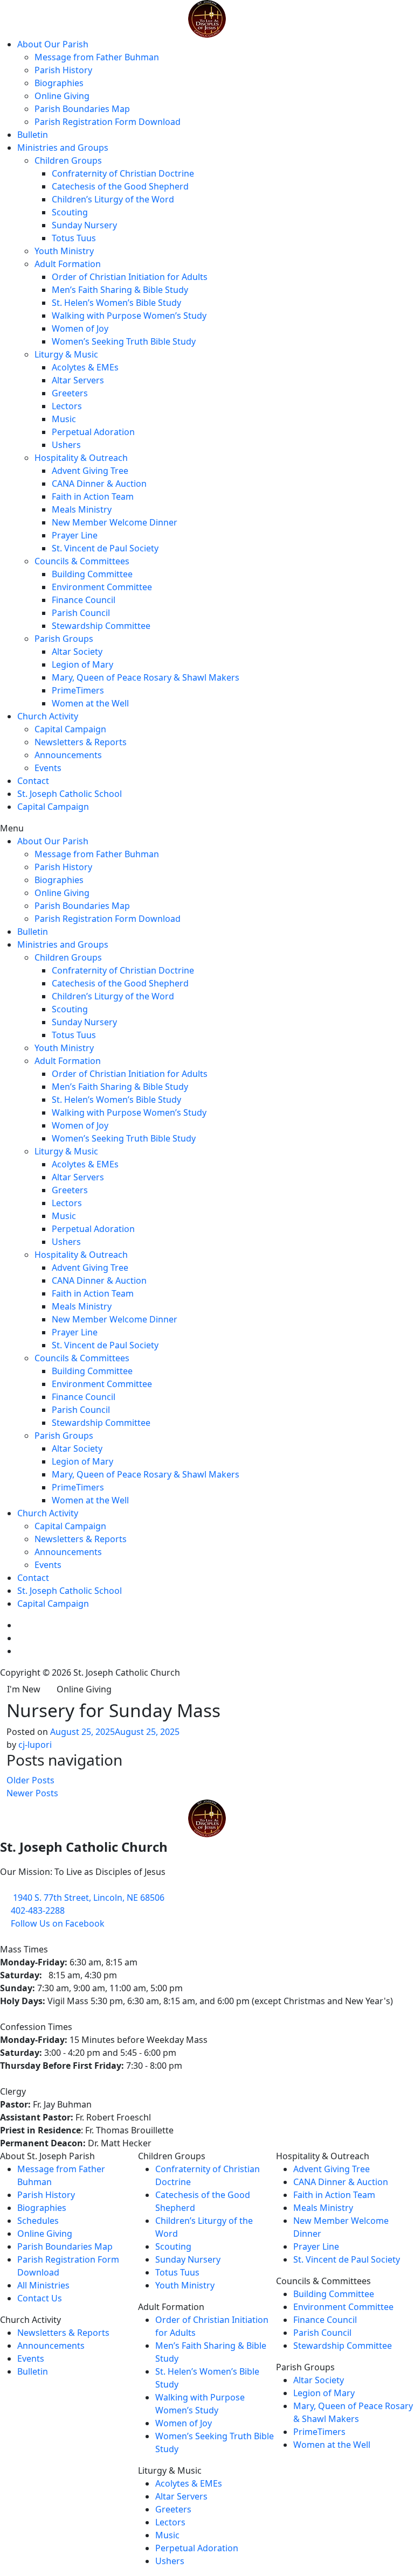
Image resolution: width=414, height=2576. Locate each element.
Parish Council (81, 613)
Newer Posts (32, 1793)
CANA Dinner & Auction (99, 484)
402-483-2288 (38, 1910)
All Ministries (43, 2285)
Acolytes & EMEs (85, 367)
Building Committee (92, 574)
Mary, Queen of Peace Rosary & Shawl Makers (146, 677)
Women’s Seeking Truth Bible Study (124, 341)
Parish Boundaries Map (82, 109)
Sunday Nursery (84, 225)
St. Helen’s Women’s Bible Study (116, 303)
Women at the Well (90, 703)
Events (48, 768)
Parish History (63, 70)
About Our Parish (53, 44)
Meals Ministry (82, 509)
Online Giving (62, 96)
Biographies (59, 83)
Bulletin (33, 135)
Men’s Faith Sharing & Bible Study (120, 290)
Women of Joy (80, 328)
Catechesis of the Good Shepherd (120, 186)
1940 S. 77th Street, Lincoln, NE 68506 (89, 1898)
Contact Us (40, 2298)
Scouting (70, 212)
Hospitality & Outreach (81, 458)
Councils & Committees (82, 561)
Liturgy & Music (66, 354)
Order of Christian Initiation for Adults (130, 277)
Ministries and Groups (63, 148)
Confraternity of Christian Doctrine (123, 173)
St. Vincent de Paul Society (105, 548)
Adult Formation (68, 264)
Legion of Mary (82, 664)
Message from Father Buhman (97, 57)
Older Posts (30, 1780)
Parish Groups (64, 639)
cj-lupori (35, 1745)
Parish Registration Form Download (108, 122)
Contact (33, 781)
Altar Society (77, 652)
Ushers (66, 445)
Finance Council (84, 600)
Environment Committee (102, 587)
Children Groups (68, 160)
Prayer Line (75, 535)
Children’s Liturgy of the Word (113, 199)
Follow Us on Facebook (58, 1923)
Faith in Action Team (93, 496)
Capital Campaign (70, 729)
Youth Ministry (64, 251)
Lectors (67, 406)
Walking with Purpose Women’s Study (129, 316)
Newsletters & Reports (81, 742)
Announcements (68, 755)
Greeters (70, 393)
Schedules (38, 2221)
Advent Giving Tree (90, 471)
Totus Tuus (74, 238)
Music (64, 419)
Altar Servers (78, 380)
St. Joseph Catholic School (70, 794)
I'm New (24, 1689)
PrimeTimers (78, 690)
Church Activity (48, 716)
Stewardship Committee (101, 626)
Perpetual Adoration (93, 432)
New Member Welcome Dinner (115, 522)
